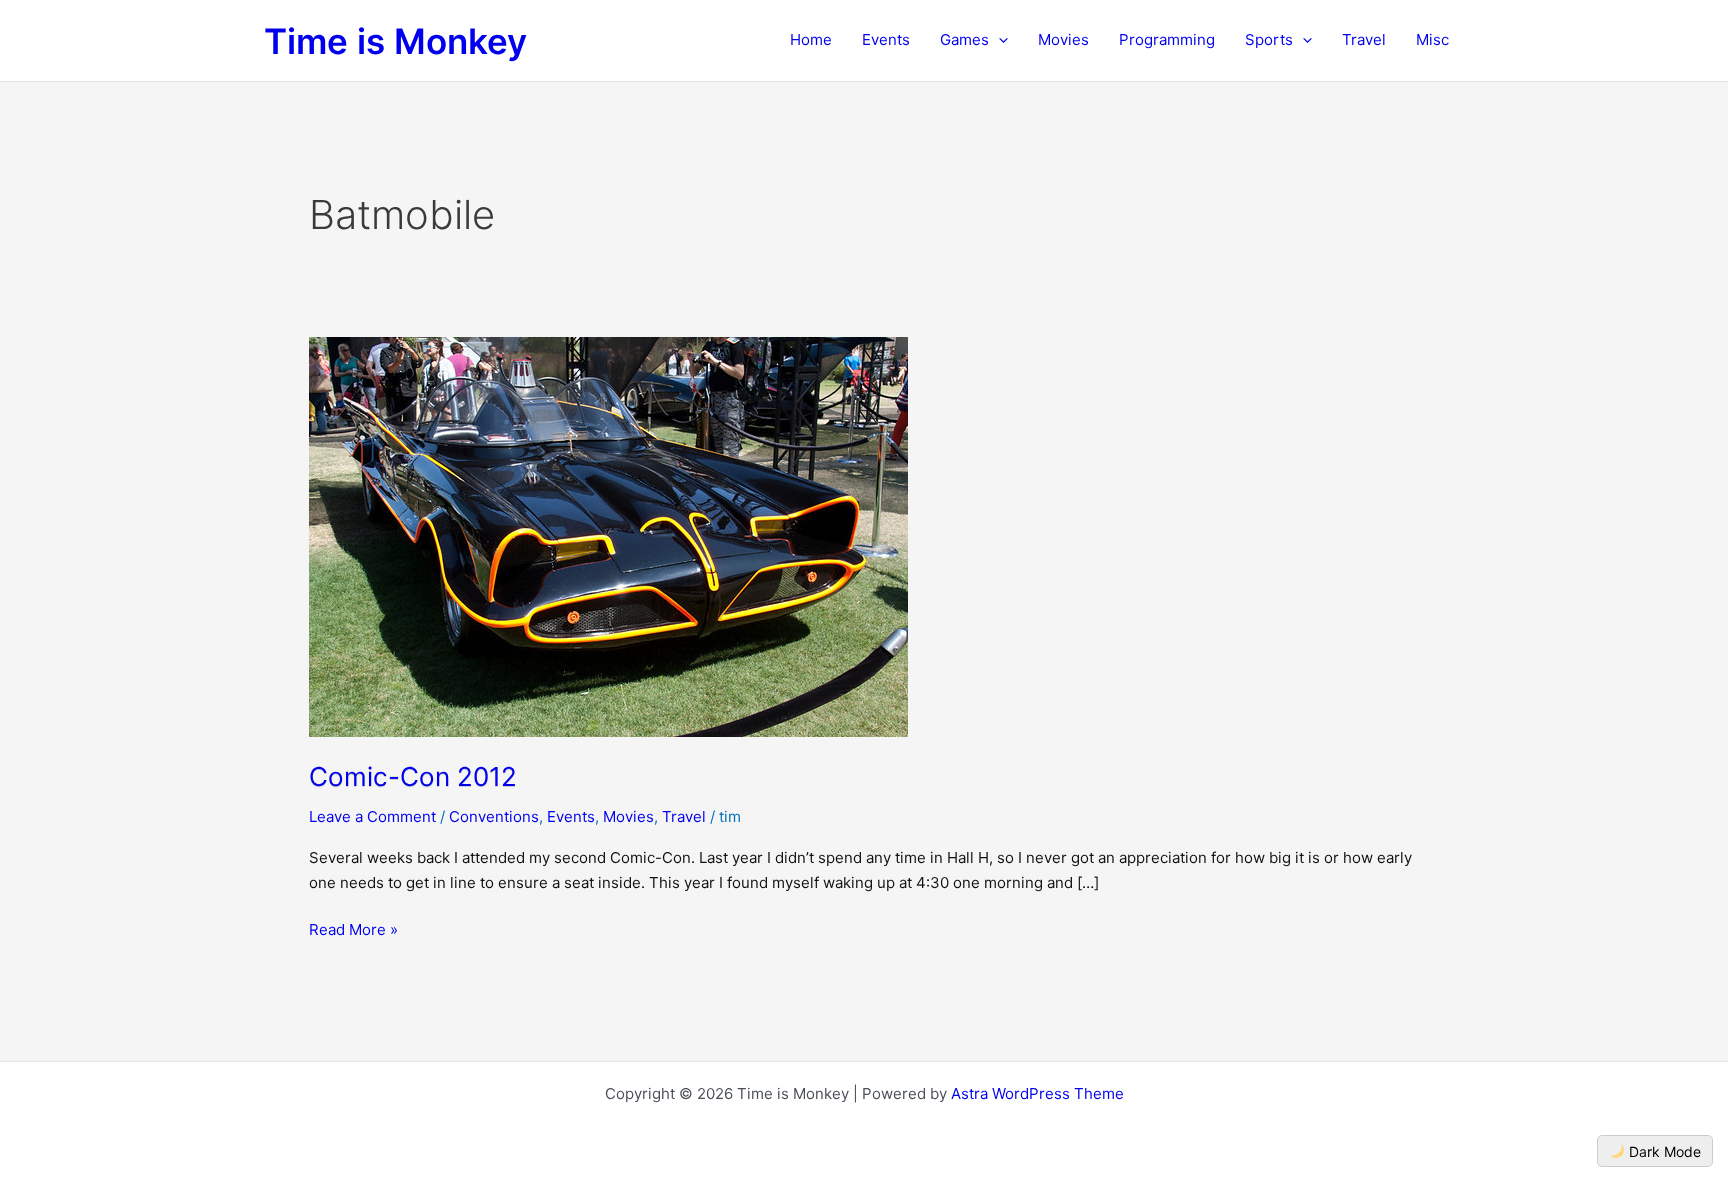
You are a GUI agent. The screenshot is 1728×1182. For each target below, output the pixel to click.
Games (964, 39)
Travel (1364, 39)
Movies (1063, 39)
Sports (1269, 39)
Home (811, 39)
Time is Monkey (395, 41)
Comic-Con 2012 (413, 776)
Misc (1432, 39)
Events (886, 39)
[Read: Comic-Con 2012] (608, 536)
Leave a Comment (372, 816)
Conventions (494, 816)
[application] (998, 40)
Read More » (353, 931)
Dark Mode (1663, 1151)
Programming (1167, 39)
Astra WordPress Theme (1037, 1093)
